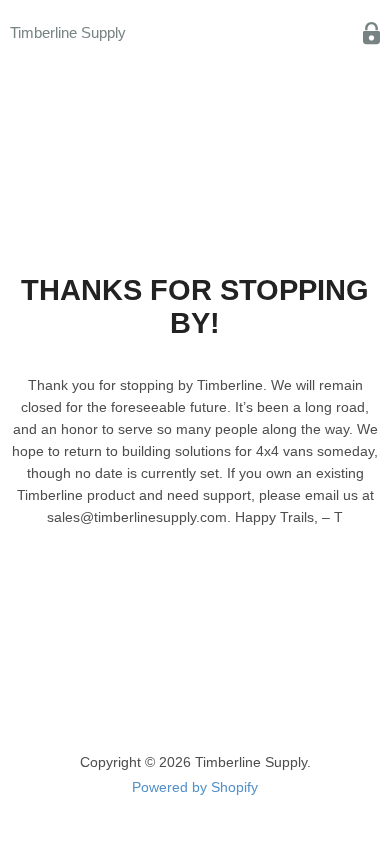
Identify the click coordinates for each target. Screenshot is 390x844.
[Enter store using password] (371, 33)
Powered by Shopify (195, 787)
